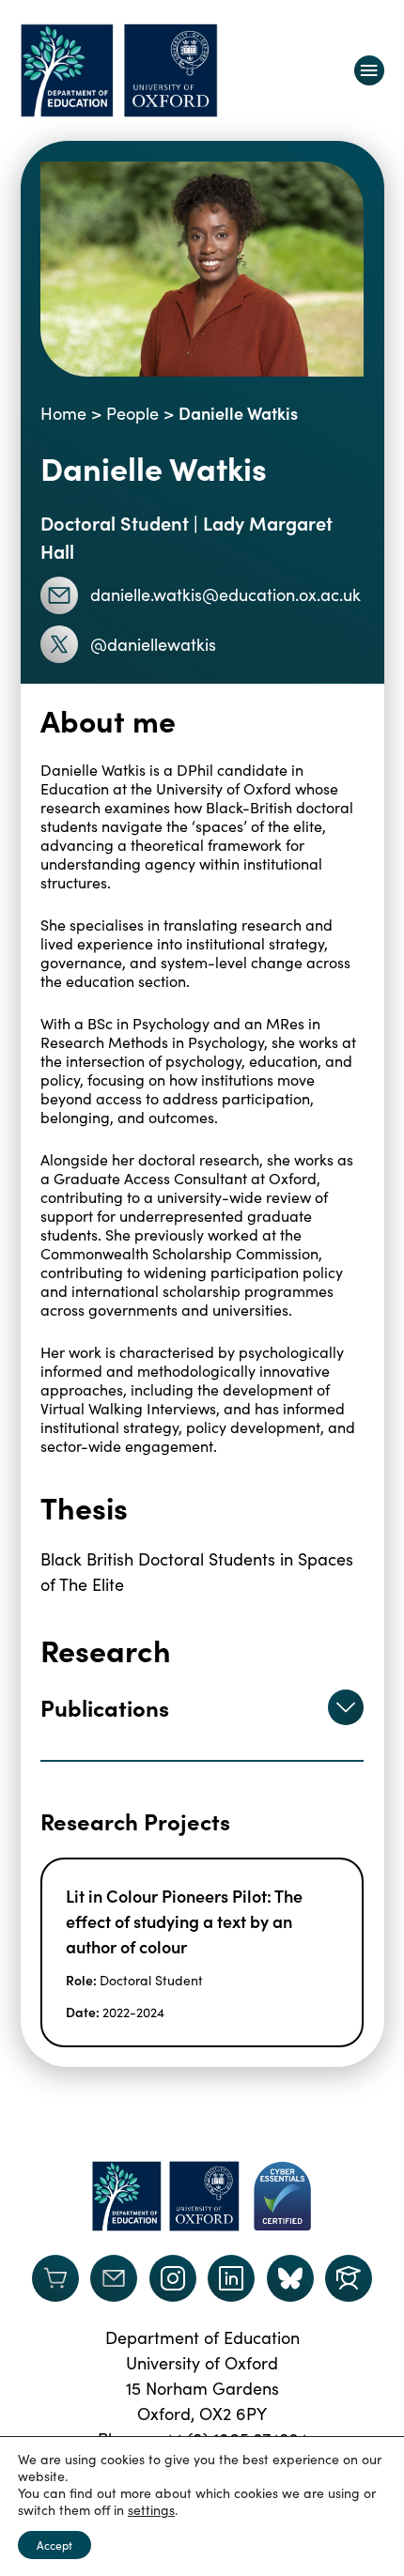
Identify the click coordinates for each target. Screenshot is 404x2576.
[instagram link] (173, 2278)
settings (151, 2510)
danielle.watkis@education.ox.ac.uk (225, 594)
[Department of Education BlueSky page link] (290, 2278)
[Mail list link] (114, 2278)
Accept (54, 2545)
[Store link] (55, 2278)
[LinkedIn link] (231, 2278)
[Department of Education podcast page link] (349, 2278)
